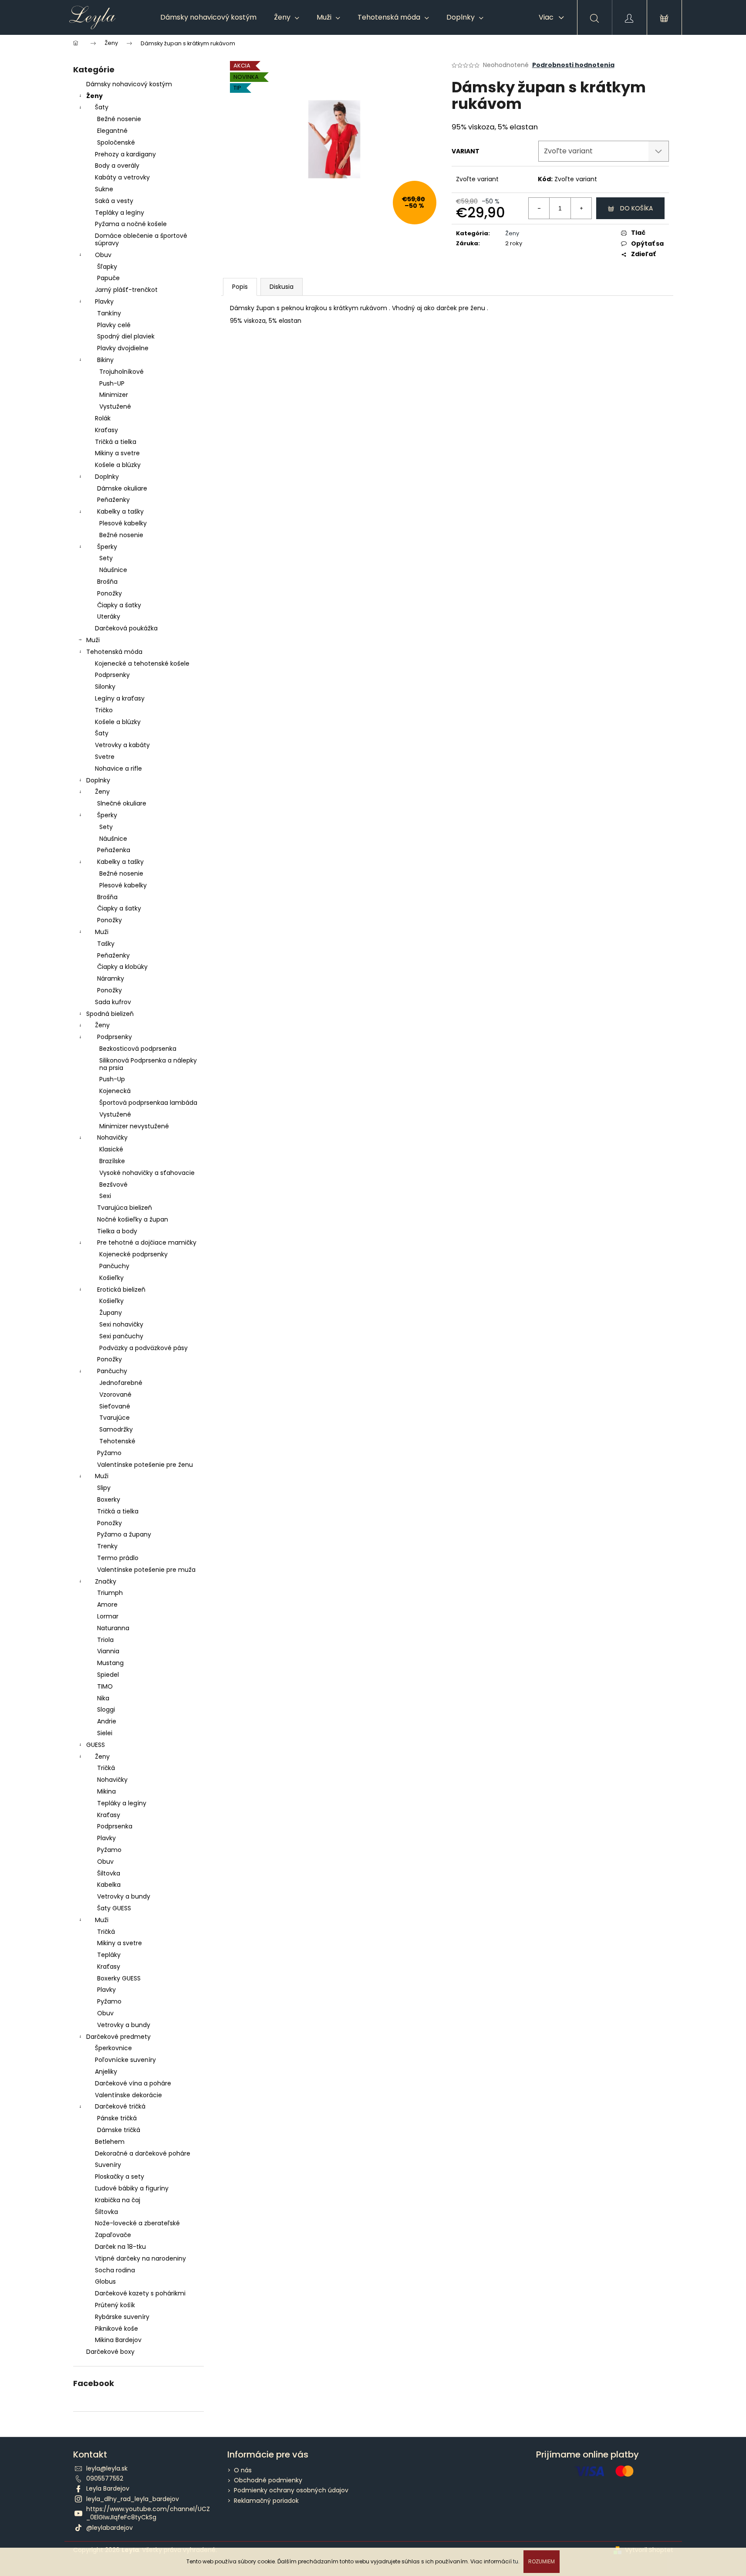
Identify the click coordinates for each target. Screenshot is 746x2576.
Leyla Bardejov (108, 2488)
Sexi (105, 1196)
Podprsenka (115, 1826)
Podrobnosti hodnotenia (573, 65)
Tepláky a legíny (120, 213)
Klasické (111, 1149)
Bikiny (105, 360)
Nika (103, 1698)
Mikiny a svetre (117, 453)
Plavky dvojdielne (123, 348)
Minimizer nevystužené (134, 1126)
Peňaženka (114, 850)
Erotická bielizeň (121, 1290)
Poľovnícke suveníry (125, 2060)
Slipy (104, 1488)
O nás (243, 2470)
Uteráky (109, 616)
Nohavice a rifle (118, 768)
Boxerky (109, 1500)
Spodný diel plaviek (126, 336)
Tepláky (109, 1955)
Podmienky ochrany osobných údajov (291, 2490)
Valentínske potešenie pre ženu (145, 1465)
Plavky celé (114, 325)
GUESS (96, 1745)
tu (516, 2561)
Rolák (103, 418)
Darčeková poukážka (126, 628)
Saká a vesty (114, 201)
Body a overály (117, 166)
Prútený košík (115, 2305)
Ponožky (110, 593)
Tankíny (109, 313)
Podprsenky (112, 675)
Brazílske (112, 1161)
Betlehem (110, 2142)
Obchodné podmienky (268, 2480)
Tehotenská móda (114, 652)
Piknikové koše (116, 2329)
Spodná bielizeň (110, 1014)
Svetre (105, 757)
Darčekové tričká (120, 2106)
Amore (107, 1604)
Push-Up (112, 1079)
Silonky (105, 687)
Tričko (104, 710)
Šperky (107, 547)
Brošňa (107, 582)
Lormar (108, 1616)
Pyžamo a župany (124, 1534)
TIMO (105, 1686)
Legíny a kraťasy (120, 698)
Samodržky (116, 1429)
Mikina (106, 1791)
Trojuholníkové (122, 372)
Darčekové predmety (118, 2037)
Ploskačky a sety (120, 2177)
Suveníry (108, 2165)
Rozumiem (542, 2561)
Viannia (108, 1651)
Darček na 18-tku (120, 2247)
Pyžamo (109, 1453)
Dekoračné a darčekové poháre (143, 2153)
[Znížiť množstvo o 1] (539, 208)
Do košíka (636, 208)
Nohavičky (112, 1137)
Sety (106, 558)
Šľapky (107, 267)
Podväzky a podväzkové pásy (143, 1348)
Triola (105, 1640)
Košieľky (111, 1278)
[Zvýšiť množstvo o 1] (581, 208)
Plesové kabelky (123, 523)
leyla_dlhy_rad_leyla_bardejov (133, 2499)
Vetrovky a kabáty (122, 745)
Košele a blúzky (118, 465)
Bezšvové (113, 1185)
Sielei (105, 1733)
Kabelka (109, 1885)
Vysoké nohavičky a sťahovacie (147, 1173)
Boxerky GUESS (119, 1978)
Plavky (104, 301)
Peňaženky (113, 500)
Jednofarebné (121, 1383)
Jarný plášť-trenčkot (126, 290)
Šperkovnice (113, 2048)
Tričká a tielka (116, 442)
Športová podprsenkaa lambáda (148, 1103)
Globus (105, 2282)
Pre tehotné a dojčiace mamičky (147, 1242)
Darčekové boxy (110, 2352)
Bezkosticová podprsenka (138, 1049)
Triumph (110, 1593)
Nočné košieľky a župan (133, 1219)
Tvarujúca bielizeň (125, 1208)
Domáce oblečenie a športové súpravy (141, 239)
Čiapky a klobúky (122, 967)
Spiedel (108, 1675)
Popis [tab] (240, 287)
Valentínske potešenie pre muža (146, 1570)
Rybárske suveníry (122, 2317)
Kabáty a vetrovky (122, 177)
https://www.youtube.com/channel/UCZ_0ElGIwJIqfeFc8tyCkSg (148, 2513)
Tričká (106, 1768)
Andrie (107, 1721)
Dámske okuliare (122, 488)
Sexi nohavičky (121, 1324)
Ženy (95, 96)
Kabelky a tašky (120, 511)
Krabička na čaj (118, 2200)
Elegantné (112, 131)
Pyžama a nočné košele (131, 224)
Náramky (111, 978)
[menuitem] (208, 17)
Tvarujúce (115, 1418)
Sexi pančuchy (121, 1336)
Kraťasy (106, 430)
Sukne (104, 189)
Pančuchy (114, 1266)
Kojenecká (115, 1091)
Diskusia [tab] (282, 287)
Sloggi (106, 1709)
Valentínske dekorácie (128, 2095)
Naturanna (113, 1628)
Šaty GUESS (114, 1908)
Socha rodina (115, 2270)
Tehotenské (117, 1441)
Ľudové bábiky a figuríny (132, 2188)
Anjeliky (106, 2072)
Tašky (106, 944)
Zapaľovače (113, 2235)
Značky (106, 1581)
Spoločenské (116, 142)
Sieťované (115, 1406)
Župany (111, 1313)
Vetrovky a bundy (124, 1896)
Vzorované (115, 1395)
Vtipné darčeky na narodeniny (140, 2258)
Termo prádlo (118, 1558)
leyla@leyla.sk (107, 2468)
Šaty (102, 107)
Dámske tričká (119, 2130)
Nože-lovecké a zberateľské (137, 2223)
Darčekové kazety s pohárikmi (140, 2293)
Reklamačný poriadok (266, 2501)
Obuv (103, 255)
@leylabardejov (110, 2528)
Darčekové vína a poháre (133, 2083)
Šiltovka (109, 1873)
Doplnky (107, 477)
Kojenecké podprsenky (133, 1254)
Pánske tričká (117, 2118)
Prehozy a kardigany (125, 154)
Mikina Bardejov (118, 2340)
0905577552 (105, 2478)
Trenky (107, 1546)
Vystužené (115, 406)
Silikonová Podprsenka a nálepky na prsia (148, 1064)
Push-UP (112, 383)
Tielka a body (117, 1231)
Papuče (108, 278)
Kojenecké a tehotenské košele (142, 663)
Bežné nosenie (119, 119)
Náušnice (113, 570)
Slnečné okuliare (122, 803)
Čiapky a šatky (119, 605)
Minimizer (114, 395)
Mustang (110, 1663)
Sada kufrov (113, 1002)
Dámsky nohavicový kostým (129, 84)
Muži (93, 640)
